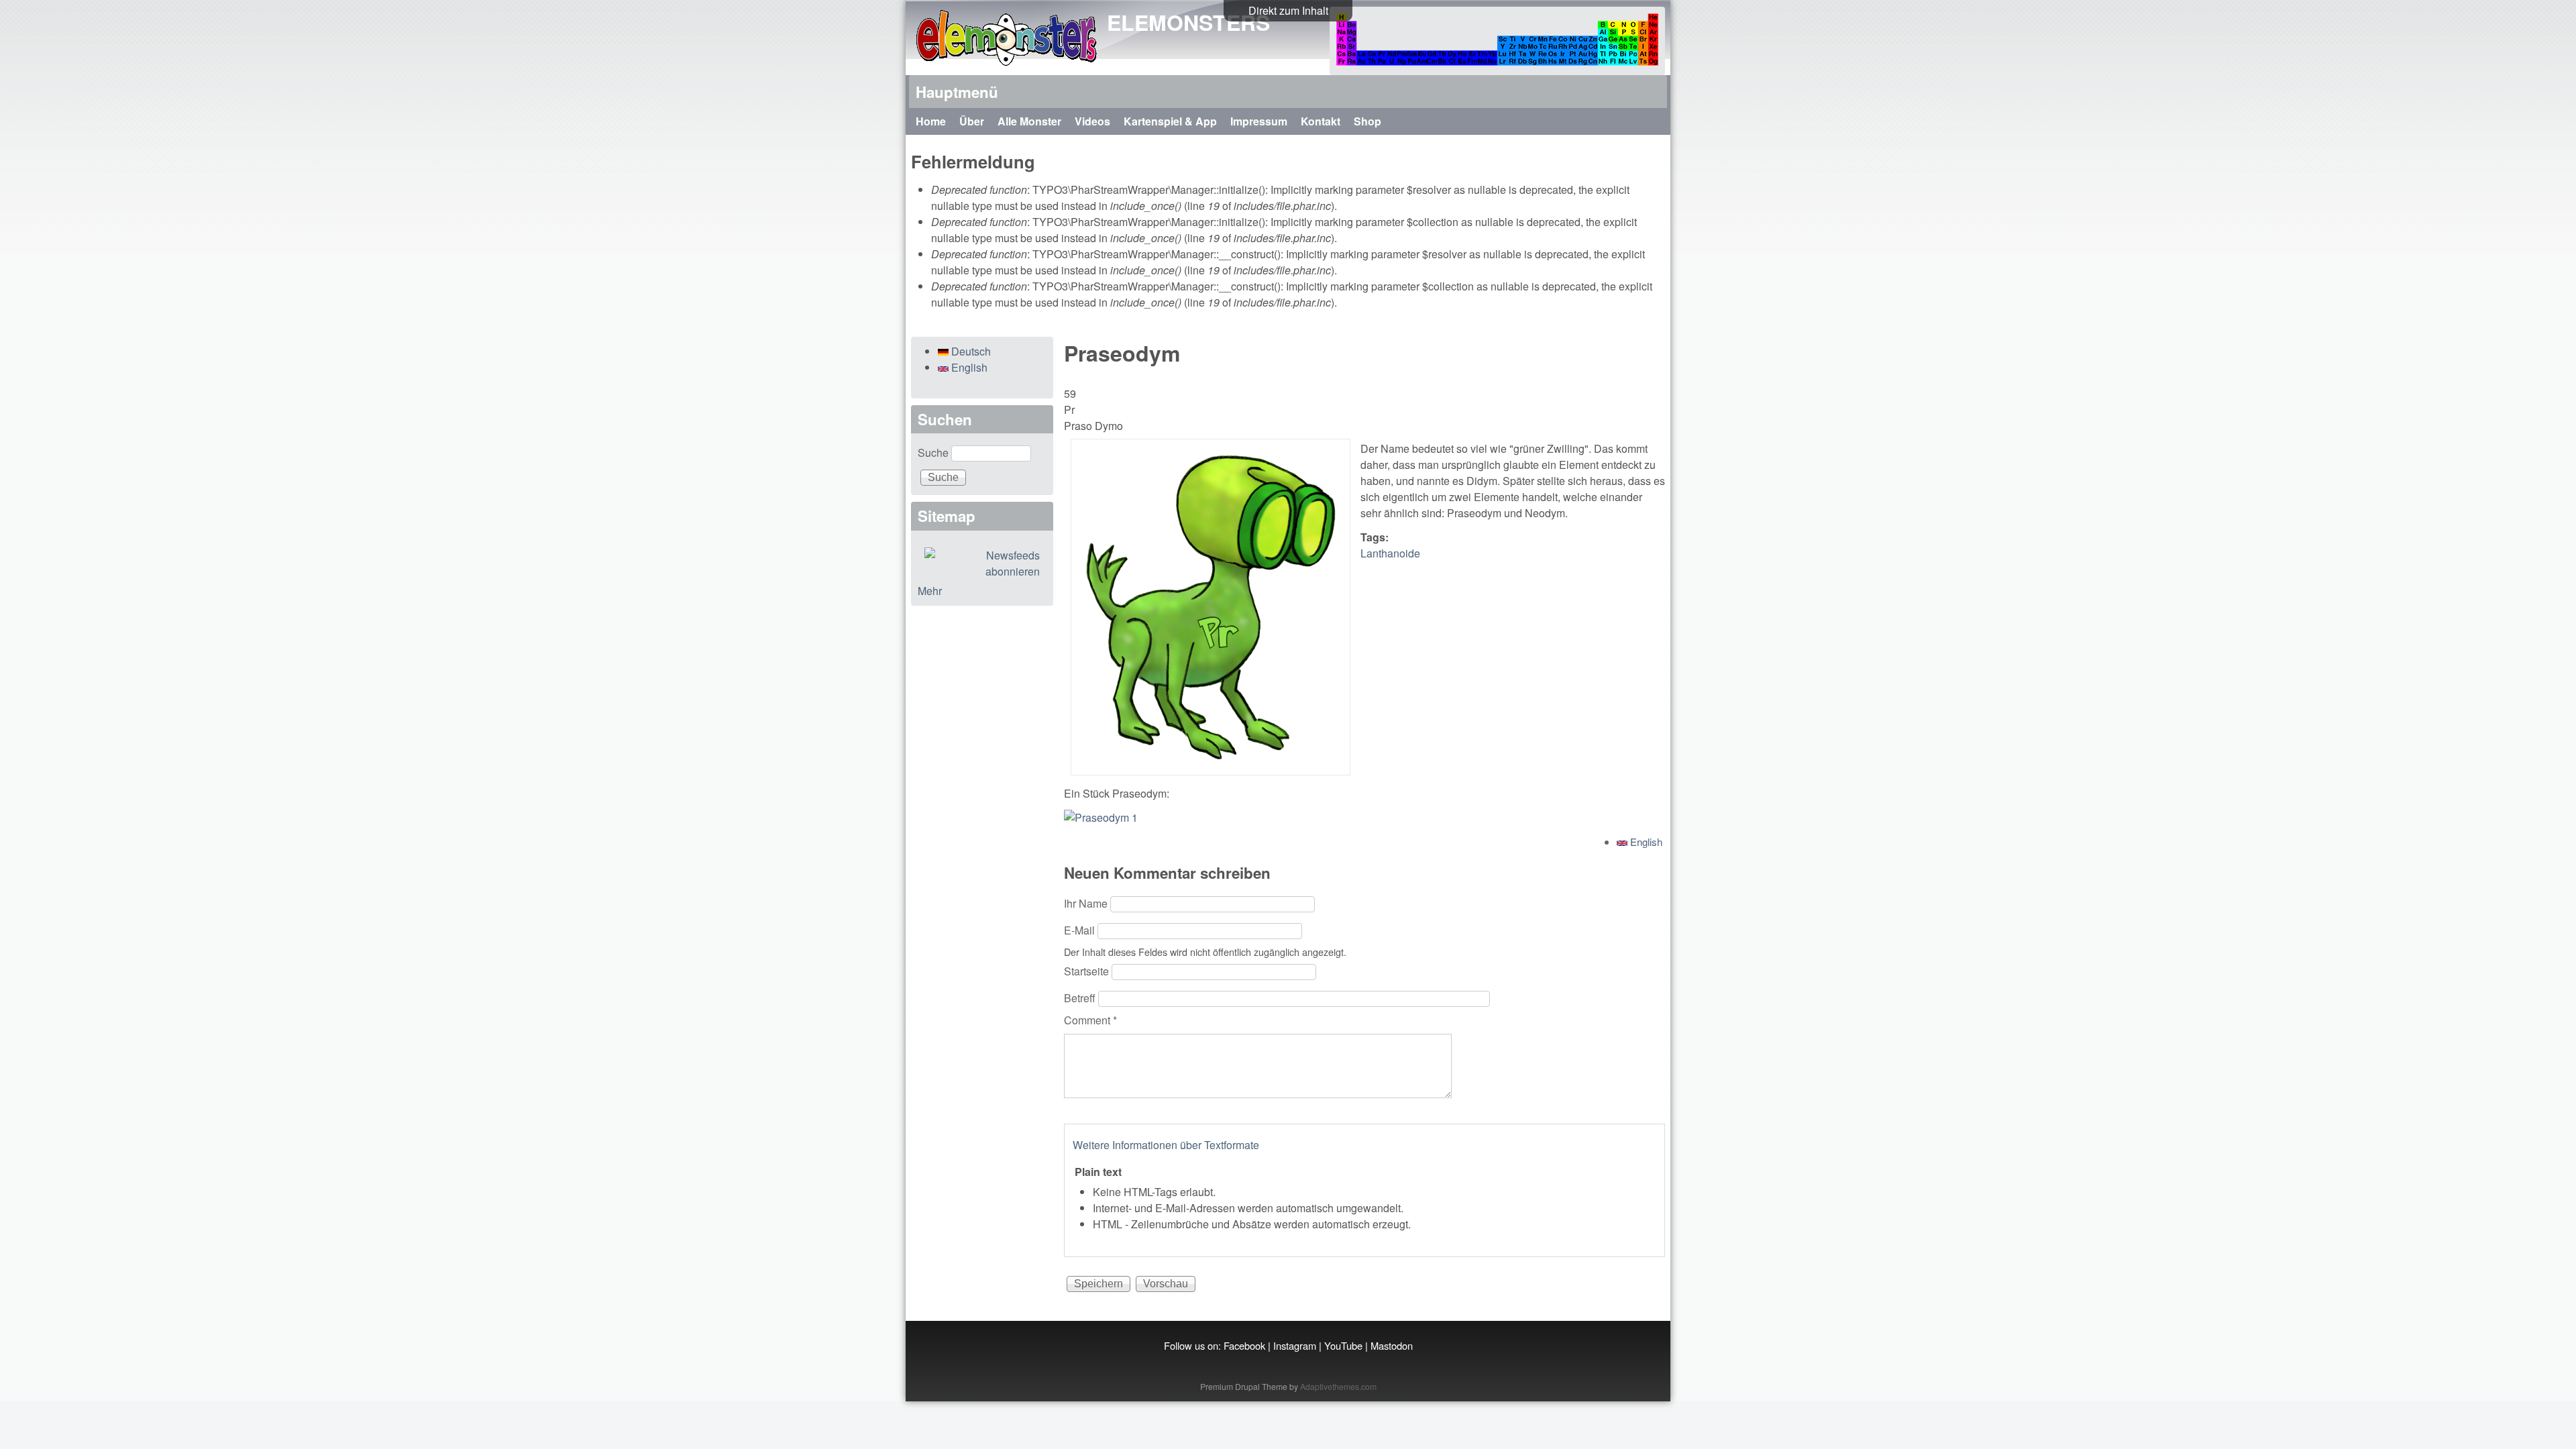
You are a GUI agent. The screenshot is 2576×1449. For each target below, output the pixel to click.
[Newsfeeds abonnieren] (982, 563)
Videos (1092, 121)
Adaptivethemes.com (1338, 1386)
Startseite (1088, 971)
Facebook (1244, 1345)
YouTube (1343, 1345)
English (1645, 842)
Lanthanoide (1390, 553)
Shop (1367, 121)
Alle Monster (1029, 121)
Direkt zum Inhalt (1288, 10)
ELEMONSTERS (1188, 22)
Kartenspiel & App (1170, 121)
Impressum (1259, 121)
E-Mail (1081, 930)
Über (972, 121)
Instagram (1295, 1345)
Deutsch (970, 351)
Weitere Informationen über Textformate (1166, 1145)
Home (931, 121)
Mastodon (1392, 1345)
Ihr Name (1087, 903)
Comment (1090, 1020)
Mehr (930, 591)
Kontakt (1321, 121)
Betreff (1081, 998)
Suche (934, 452)
